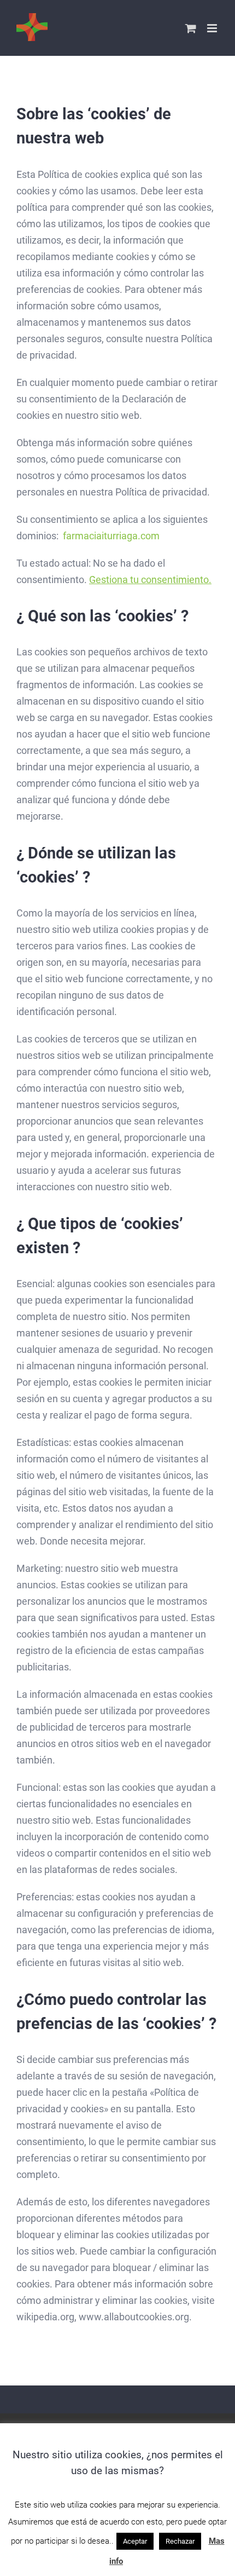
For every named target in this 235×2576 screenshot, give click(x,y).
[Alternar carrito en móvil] (191, 28)
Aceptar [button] (135, 2541)
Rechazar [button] (180, 2541)
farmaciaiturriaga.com (111, 536)
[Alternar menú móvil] (213, 28)
